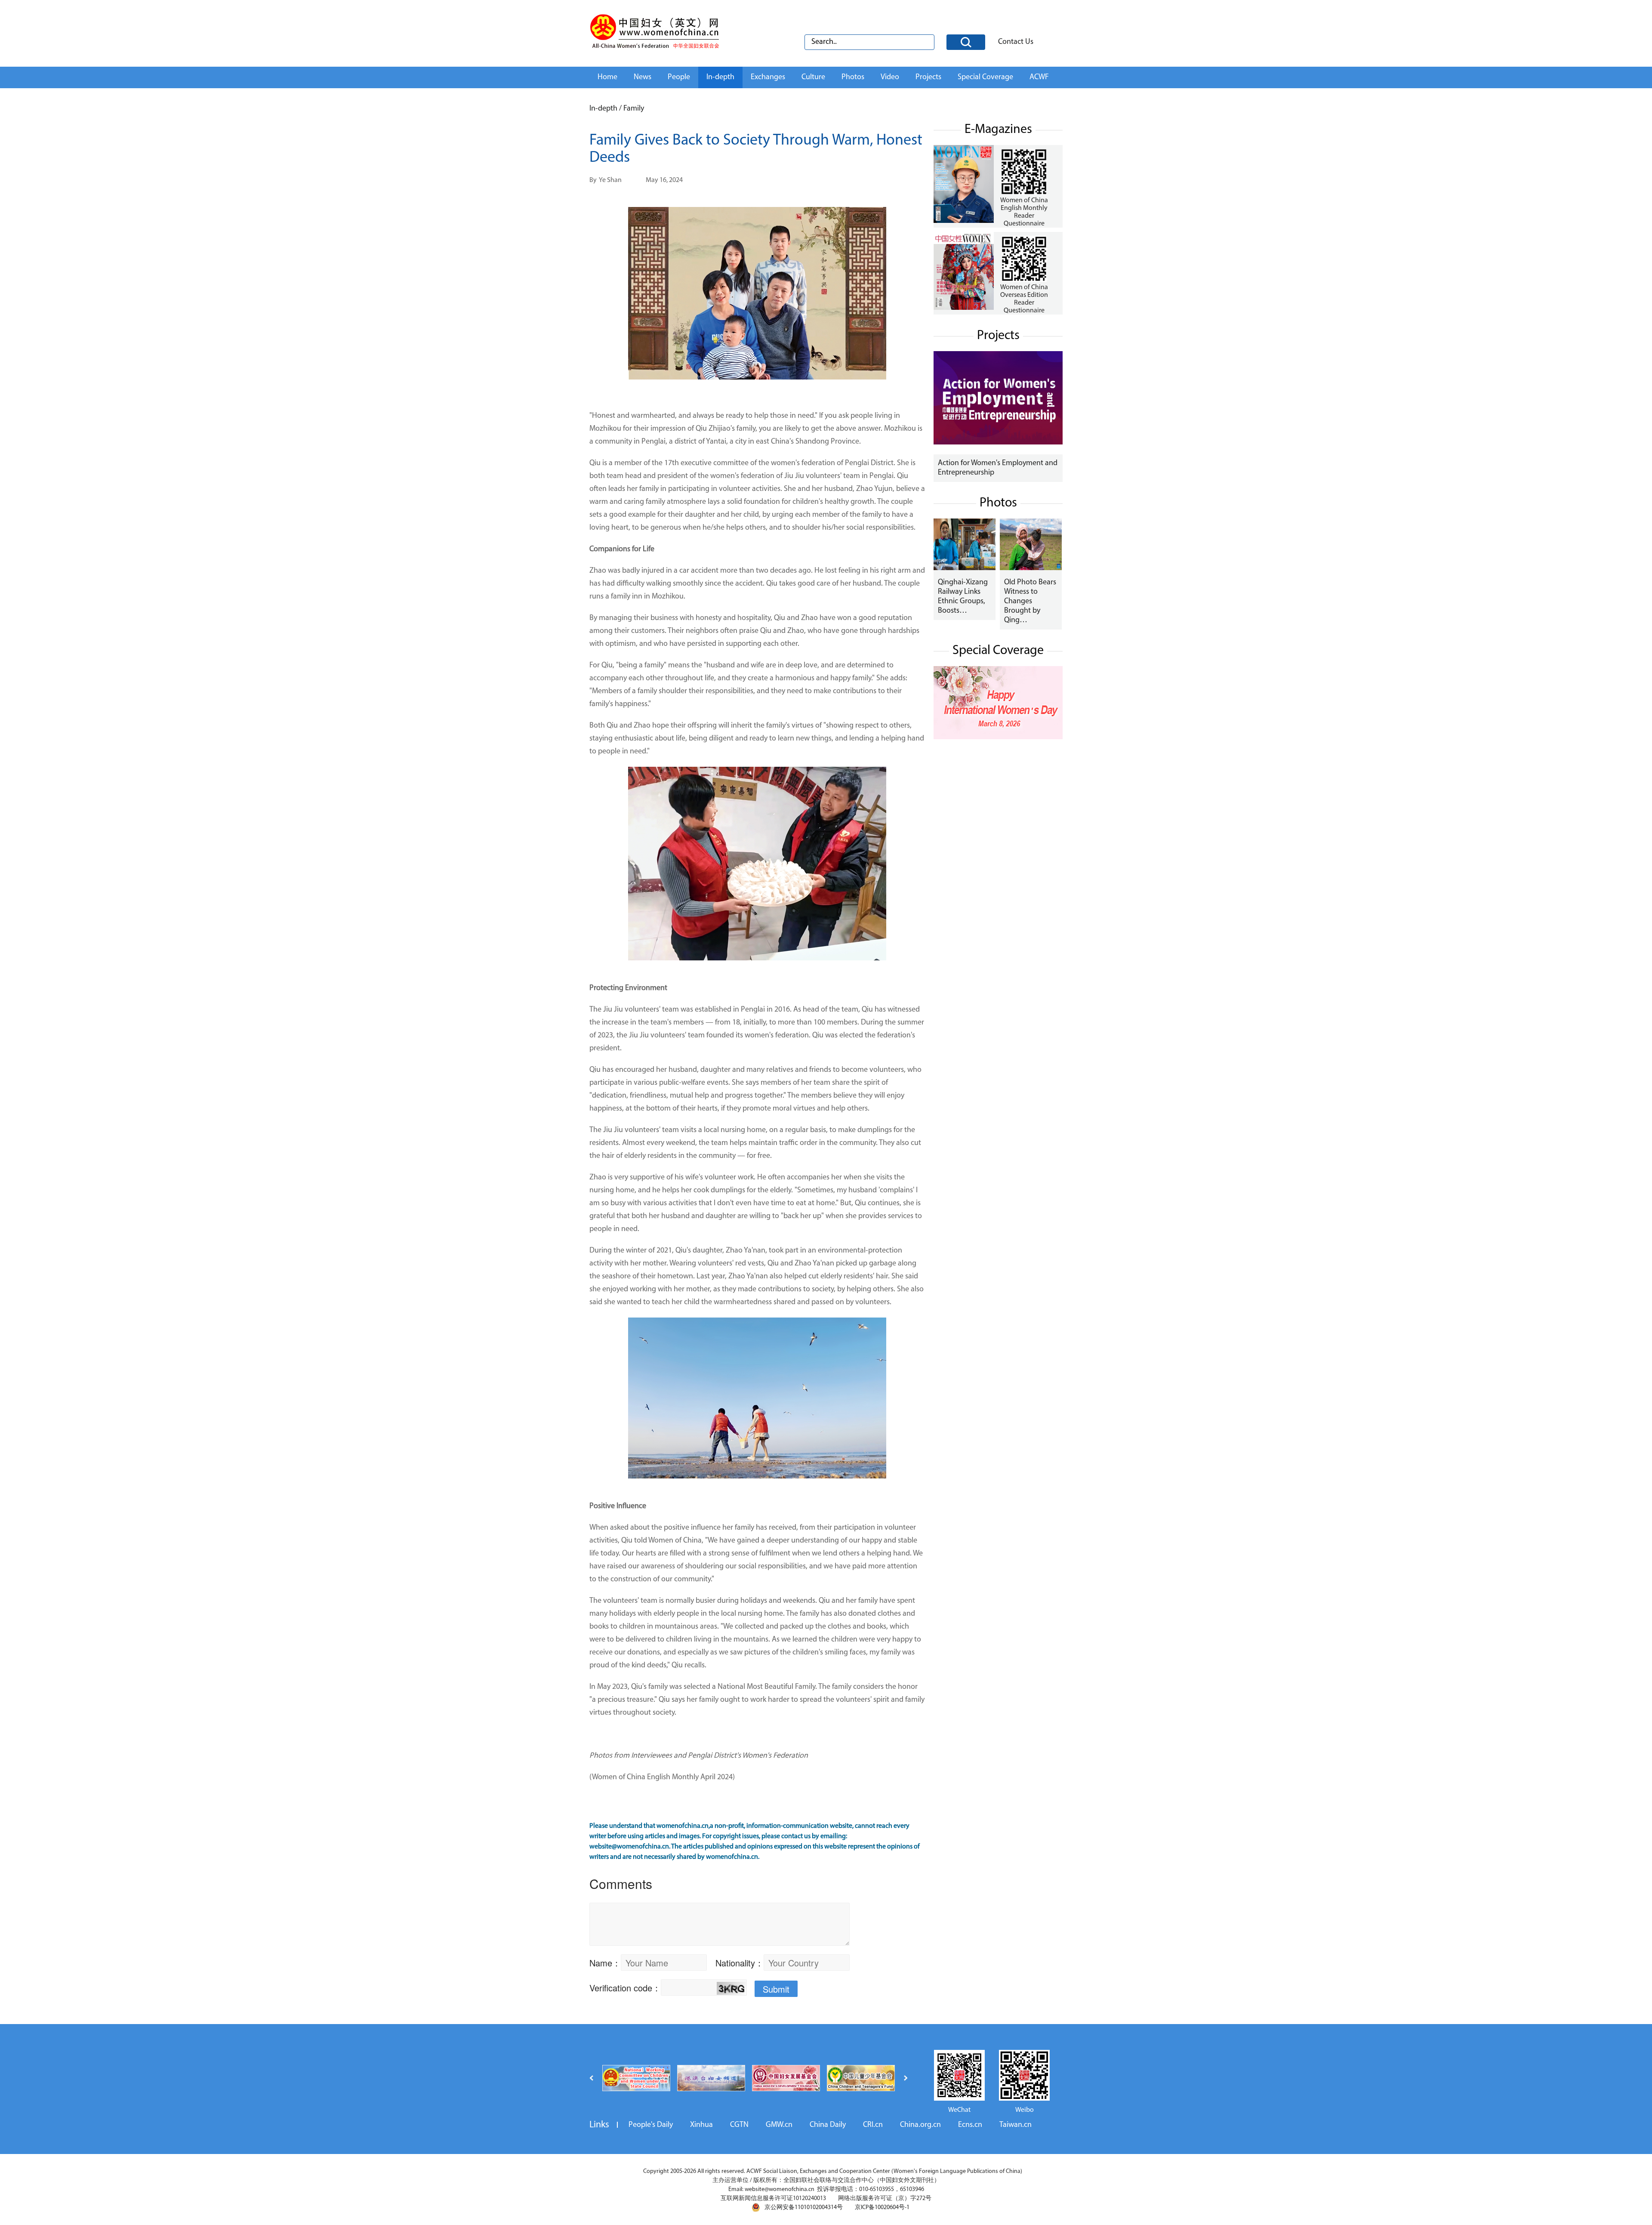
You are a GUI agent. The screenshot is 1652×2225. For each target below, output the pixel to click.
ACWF (1039, 77)
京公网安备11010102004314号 (804, 2208)
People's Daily (651, 2125)
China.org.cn (920, 2125)
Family (634, 109)
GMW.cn (779, 2125)
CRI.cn (873, 2125)
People (679, 77)
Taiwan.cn (1016, 2125)
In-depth (720, 77)
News (643, 77)
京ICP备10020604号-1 (882, 2208)
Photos (853, 77)
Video (890, 77)
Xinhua (701, 2125)
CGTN (739, 2125)
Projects (928, 77)
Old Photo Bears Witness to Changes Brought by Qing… (1030, 602)
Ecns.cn (970, 2125)
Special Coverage (985, 77)
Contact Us (1016, 42)
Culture (813, 77)
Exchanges (768, 77)
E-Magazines (998, 130)
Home (607, 77)
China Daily (828, 2125)
